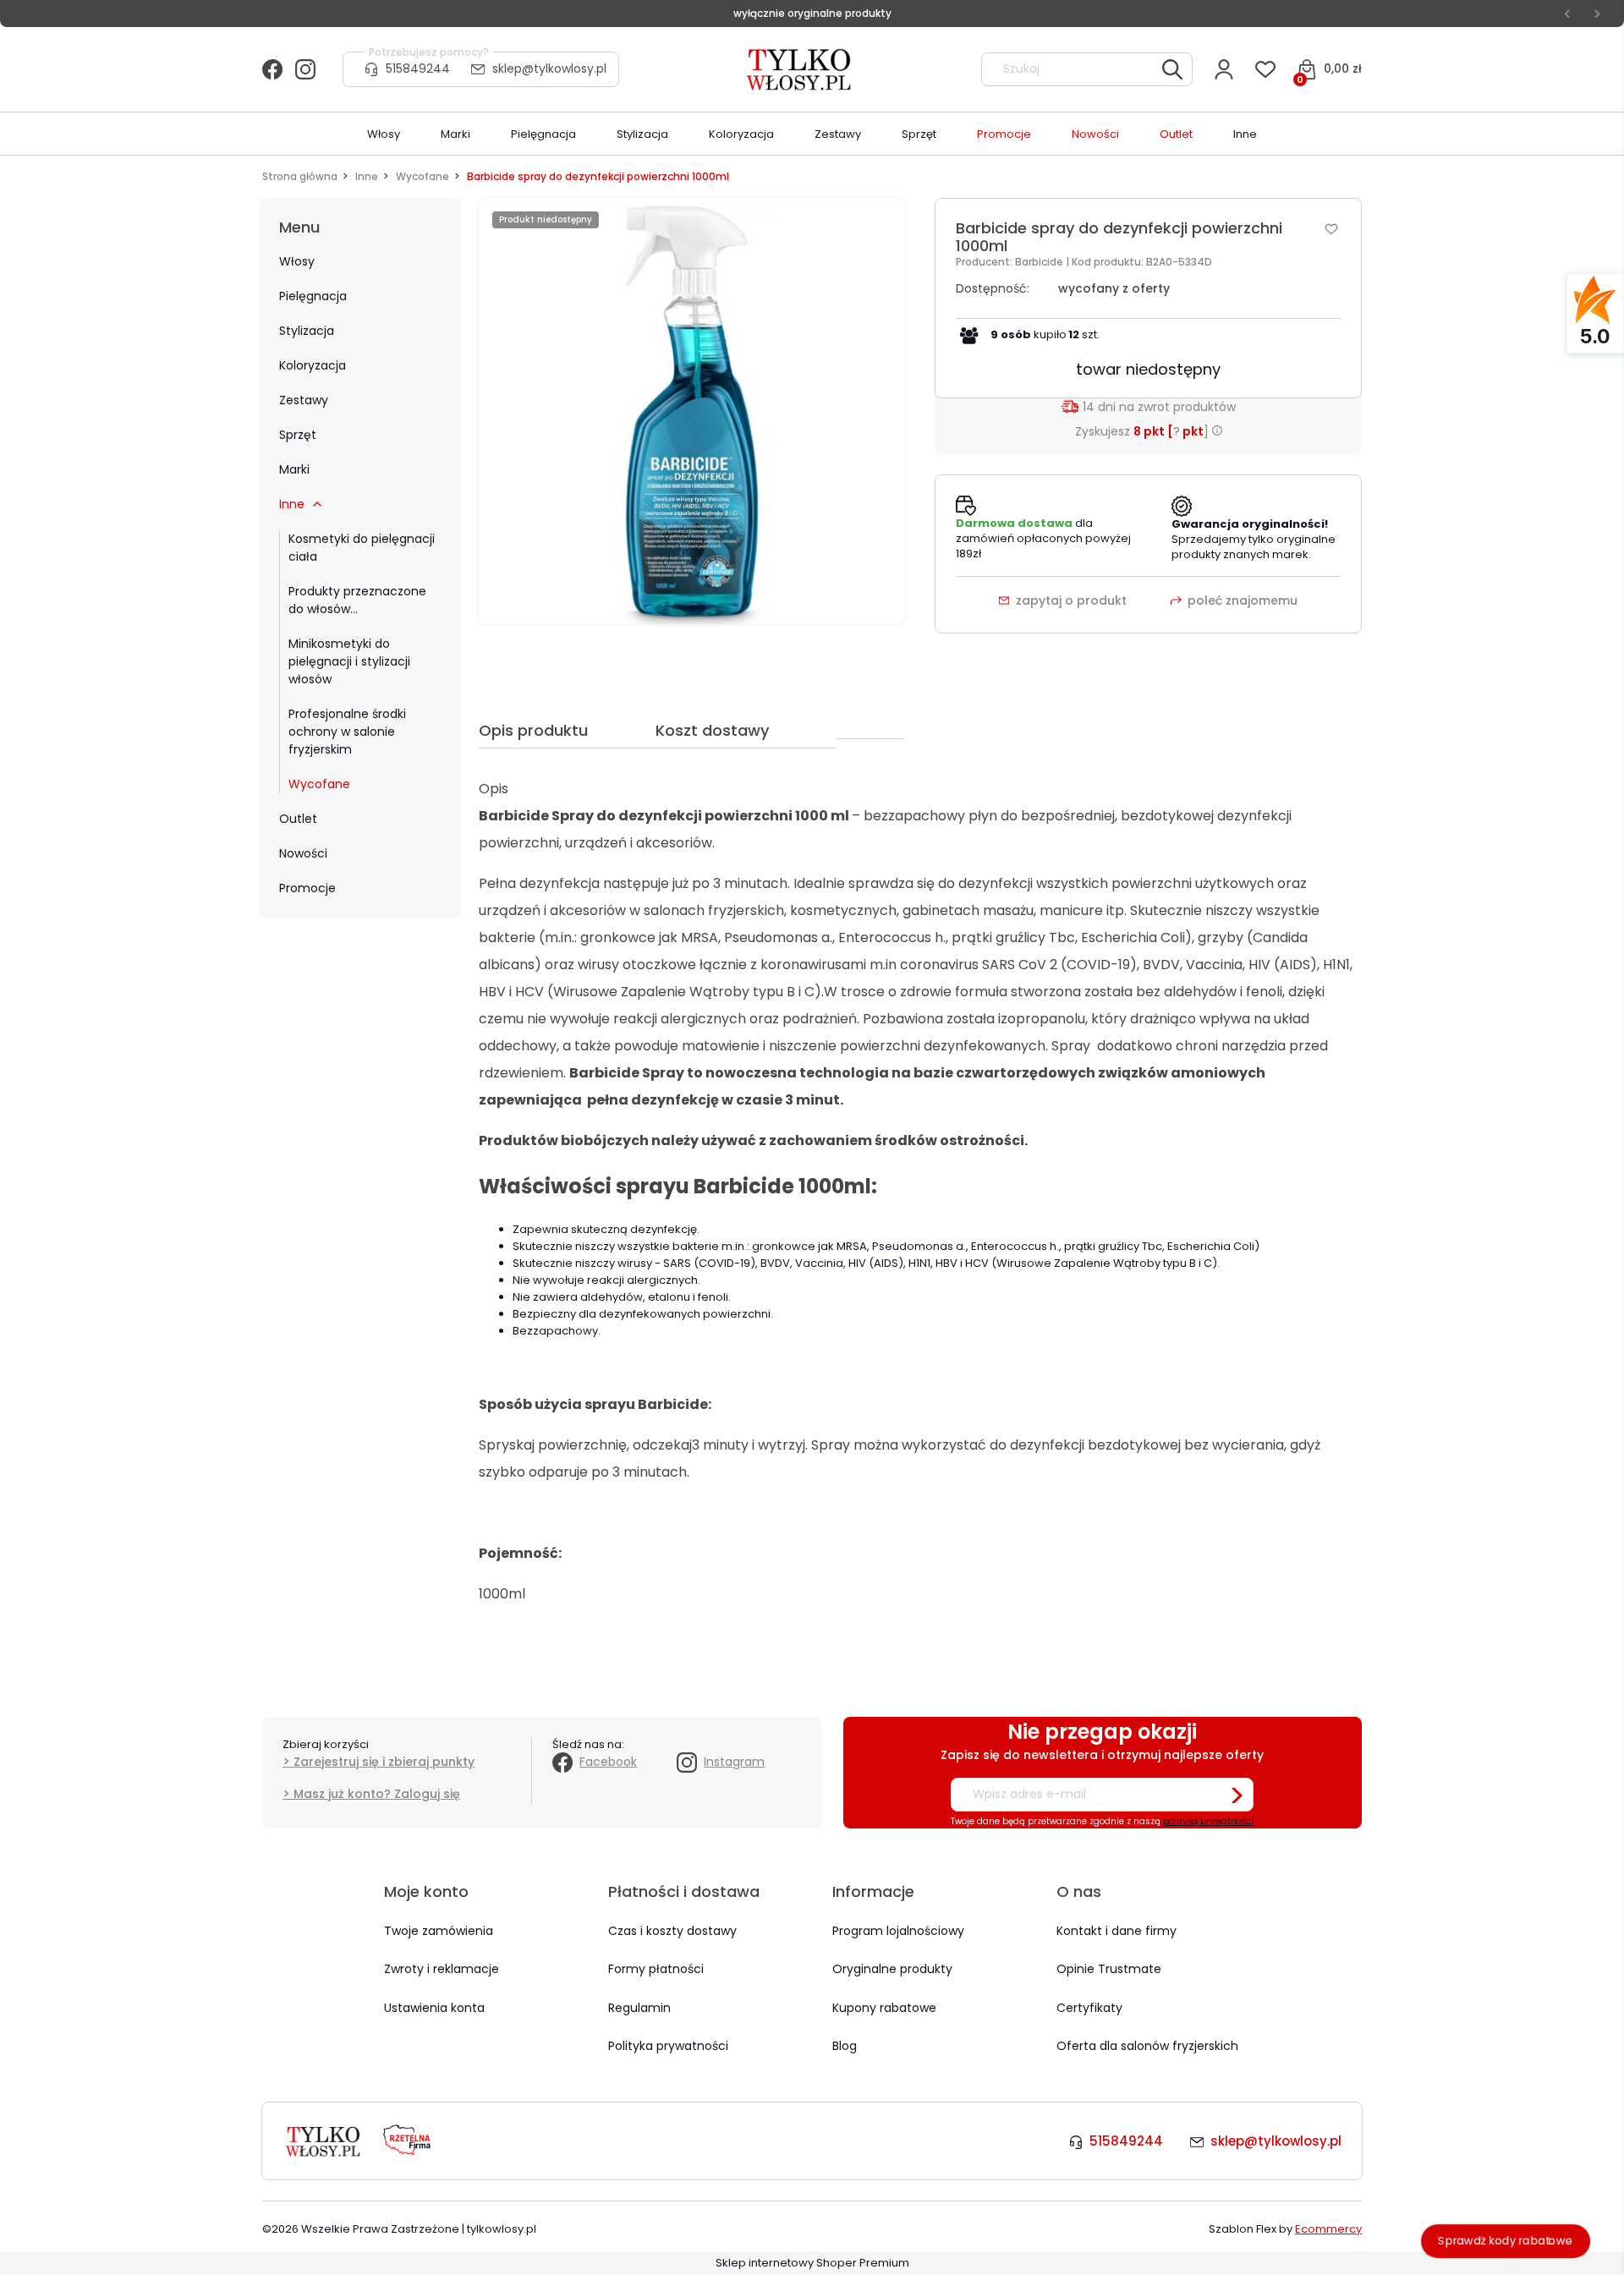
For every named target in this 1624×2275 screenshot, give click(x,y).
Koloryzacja (313, 365)
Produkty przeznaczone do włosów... (357, 600)
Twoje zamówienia (439, 1931)
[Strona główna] (800, 69)
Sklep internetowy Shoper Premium (812, 2263)
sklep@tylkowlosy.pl (549, 69)
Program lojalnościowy (898, 1931)
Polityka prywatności (668, 2046)
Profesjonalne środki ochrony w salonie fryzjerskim (347, 732)
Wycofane (319, 784)
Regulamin (639, 2008)
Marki (294, 469)
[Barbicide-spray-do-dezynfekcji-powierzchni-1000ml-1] (692, 411)
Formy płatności (656, 1969)
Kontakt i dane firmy (1116, 1931)
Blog (845, 2046)
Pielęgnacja (313, 296)
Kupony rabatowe (884, 2008)
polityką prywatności (1208, 1821)
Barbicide (1040, 262)
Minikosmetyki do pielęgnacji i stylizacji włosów (349, 661)
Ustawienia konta (434, 2008)
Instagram (734, 1762)
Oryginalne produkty (892, 1969)
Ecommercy (1328, 2229)
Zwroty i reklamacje (442, 1969)
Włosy (297, 261)
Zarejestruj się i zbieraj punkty (384, 1762)
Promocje (307, 888)
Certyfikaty (1089, 2008)
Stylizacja (307, 331)
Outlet (298, 819)
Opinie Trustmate (1109, 1969)
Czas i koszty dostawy (672, 1931)
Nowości (303, 853)
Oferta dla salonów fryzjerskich (1147, 2046)
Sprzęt (298, 435)
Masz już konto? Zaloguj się (377, 1794)
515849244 (418, 69)
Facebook (608, 1762)
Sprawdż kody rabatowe (1506, 2241)
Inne (292, 504)
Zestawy (304, 400)
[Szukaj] (1172, 69)
